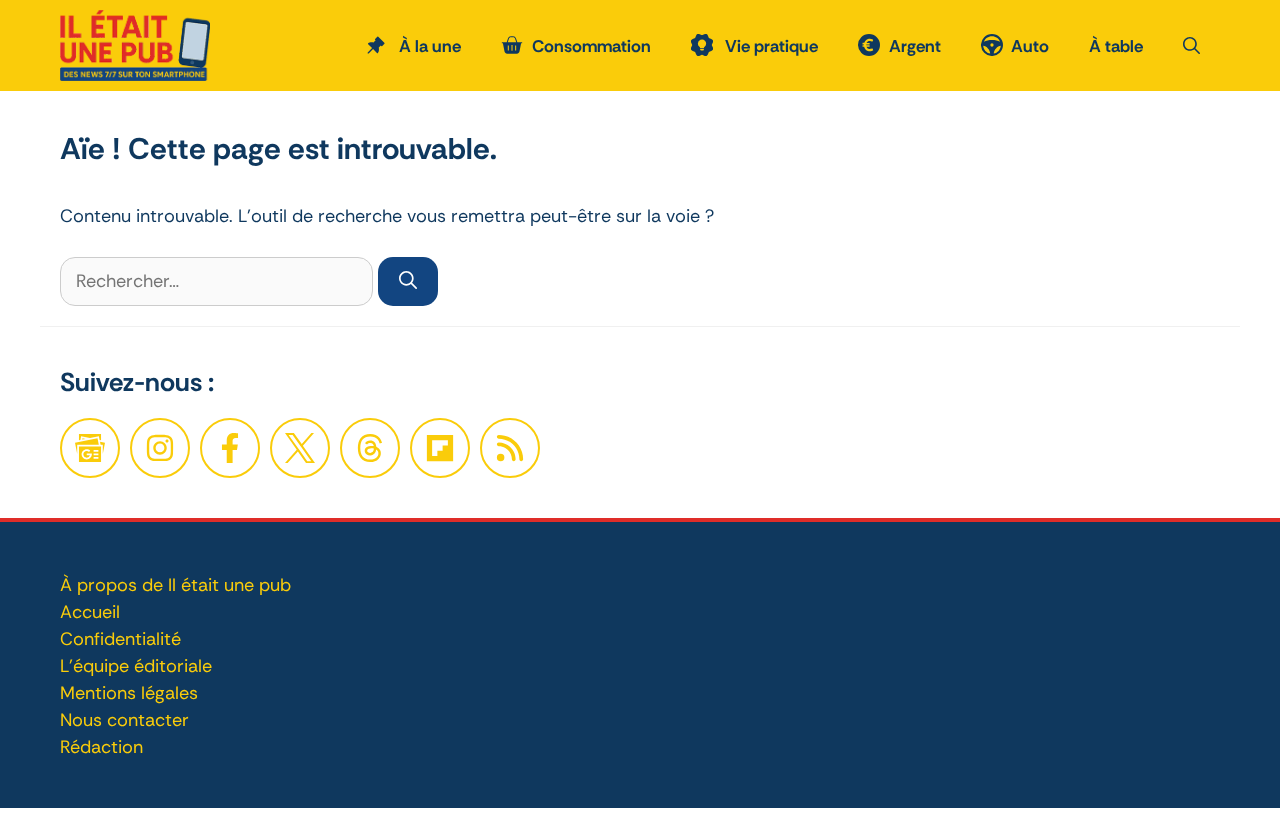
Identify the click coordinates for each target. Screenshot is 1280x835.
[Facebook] (160, 448)
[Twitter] (300, 448)
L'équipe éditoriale (136, 666)
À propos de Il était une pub (175, 585)
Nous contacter (124, 720)
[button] (1191, 46)
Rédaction (101, 747)
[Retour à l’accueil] (135, 44)
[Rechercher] (408, 281)
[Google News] (90, 448)
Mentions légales (129, 693)
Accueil (90, 612)
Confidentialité (120, 639)
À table (1116, 46)
